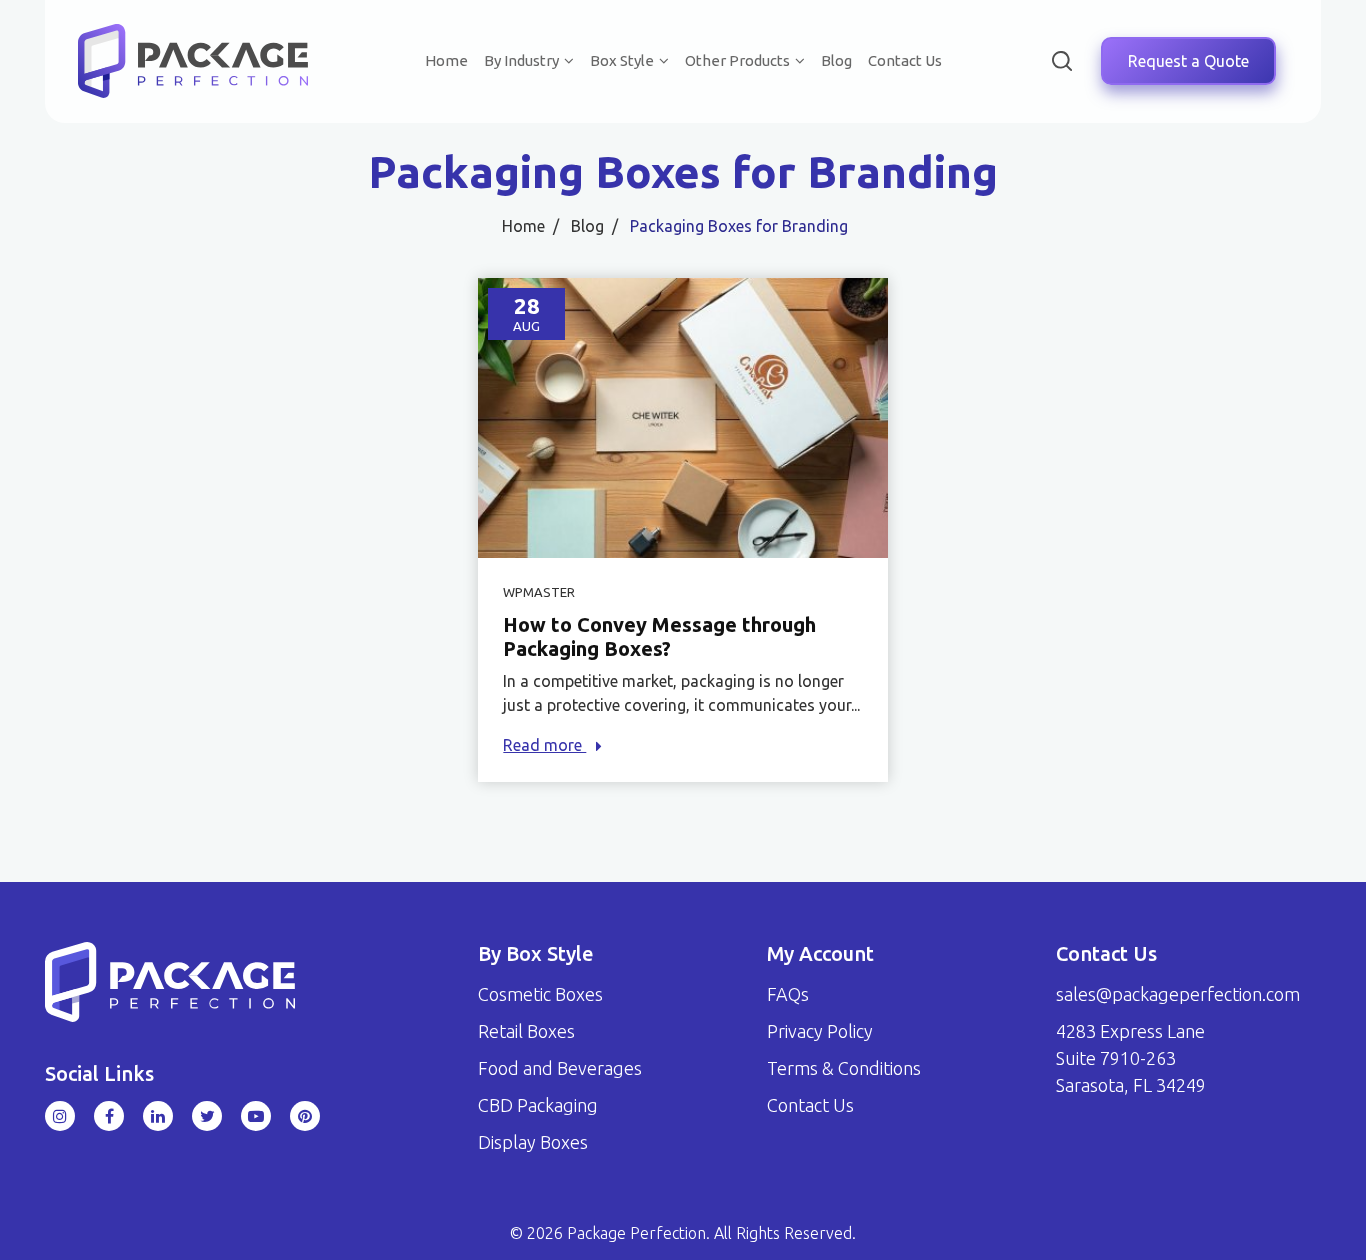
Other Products (737, 60)
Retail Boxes (526, 1031)
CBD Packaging (538, 1105)
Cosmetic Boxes (540, 994)
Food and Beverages (560, 1068)
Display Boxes (533, 1142)
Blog (836, 60)
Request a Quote (1188, 61)
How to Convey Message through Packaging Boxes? (659, 636)
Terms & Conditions (844, 1068)
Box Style (622, 60)
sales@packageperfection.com (1178, 994)
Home (446, 60)
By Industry (521, 60)
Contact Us (905, 60)
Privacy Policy (820, 1031)
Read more (544, 745)
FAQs (788, 994)
